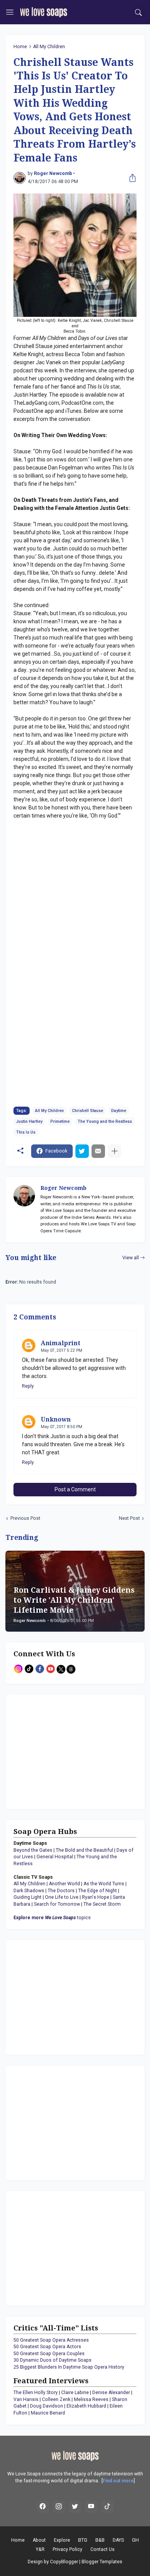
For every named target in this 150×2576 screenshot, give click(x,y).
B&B (100, 2540)
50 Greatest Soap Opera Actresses (51, 2340)
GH (135, 2540)
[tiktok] (107, 2507)
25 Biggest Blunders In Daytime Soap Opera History (69, 2367)
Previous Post (25, 1518)
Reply (28, 1386)
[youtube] (91, 2507)
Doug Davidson (47, 2406)
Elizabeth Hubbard (86, 2406)
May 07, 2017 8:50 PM (62, 1427)
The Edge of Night (97, 1891)
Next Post (129, 1518)
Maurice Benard (48, 2413)
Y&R (40, 2549)
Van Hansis (26, 2399)
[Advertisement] (62, 1751)
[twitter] (75, 2507)
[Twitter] (82, 1151)
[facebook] (43, 2507)
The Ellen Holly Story (36, 2393)
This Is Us (26, 1132)
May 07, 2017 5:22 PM (62, 1350)
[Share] (131, 178)
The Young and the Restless (105, 1121)
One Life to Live (62, 1897)
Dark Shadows (29, 1891)
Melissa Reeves (91, 2399)
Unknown (56, 1419)
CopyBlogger (64, 2562)
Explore (62, 2540)
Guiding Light (27, 1897)
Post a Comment (75, 1489)
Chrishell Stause (87, 1111)
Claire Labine (75, 2393)
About (39, 2540)
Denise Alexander (111, 2393)
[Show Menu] (10, 12)
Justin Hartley (29, 1121)
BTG (83, 2540)
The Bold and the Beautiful (84, 1850)
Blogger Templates (102, 2562)
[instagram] (59, 2507)
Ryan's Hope (96, 1897)
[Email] (98, 1151)
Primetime (60, 1121)
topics (52, 1918)
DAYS (118, 2540)
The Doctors (61, 1891)
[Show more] (114, 1151)
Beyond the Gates (33, 1850)
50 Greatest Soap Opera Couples (49, 2354)
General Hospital (55, 1857)
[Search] (139, 12)
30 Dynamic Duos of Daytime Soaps (52, 2360)
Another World (64, 1884)
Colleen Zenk (56, 2399)
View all (131, 1258)
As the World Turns (104, 1884)
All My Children (49, 47)
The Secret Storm (102, 1904)
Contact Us (102, 2549)
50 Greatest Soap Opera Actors (47, 2347)
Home (20, 47)
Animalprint (61, 1343)
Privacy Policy (67, 2549)
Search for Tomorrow (57, 1904)
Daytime (119, 1111)
